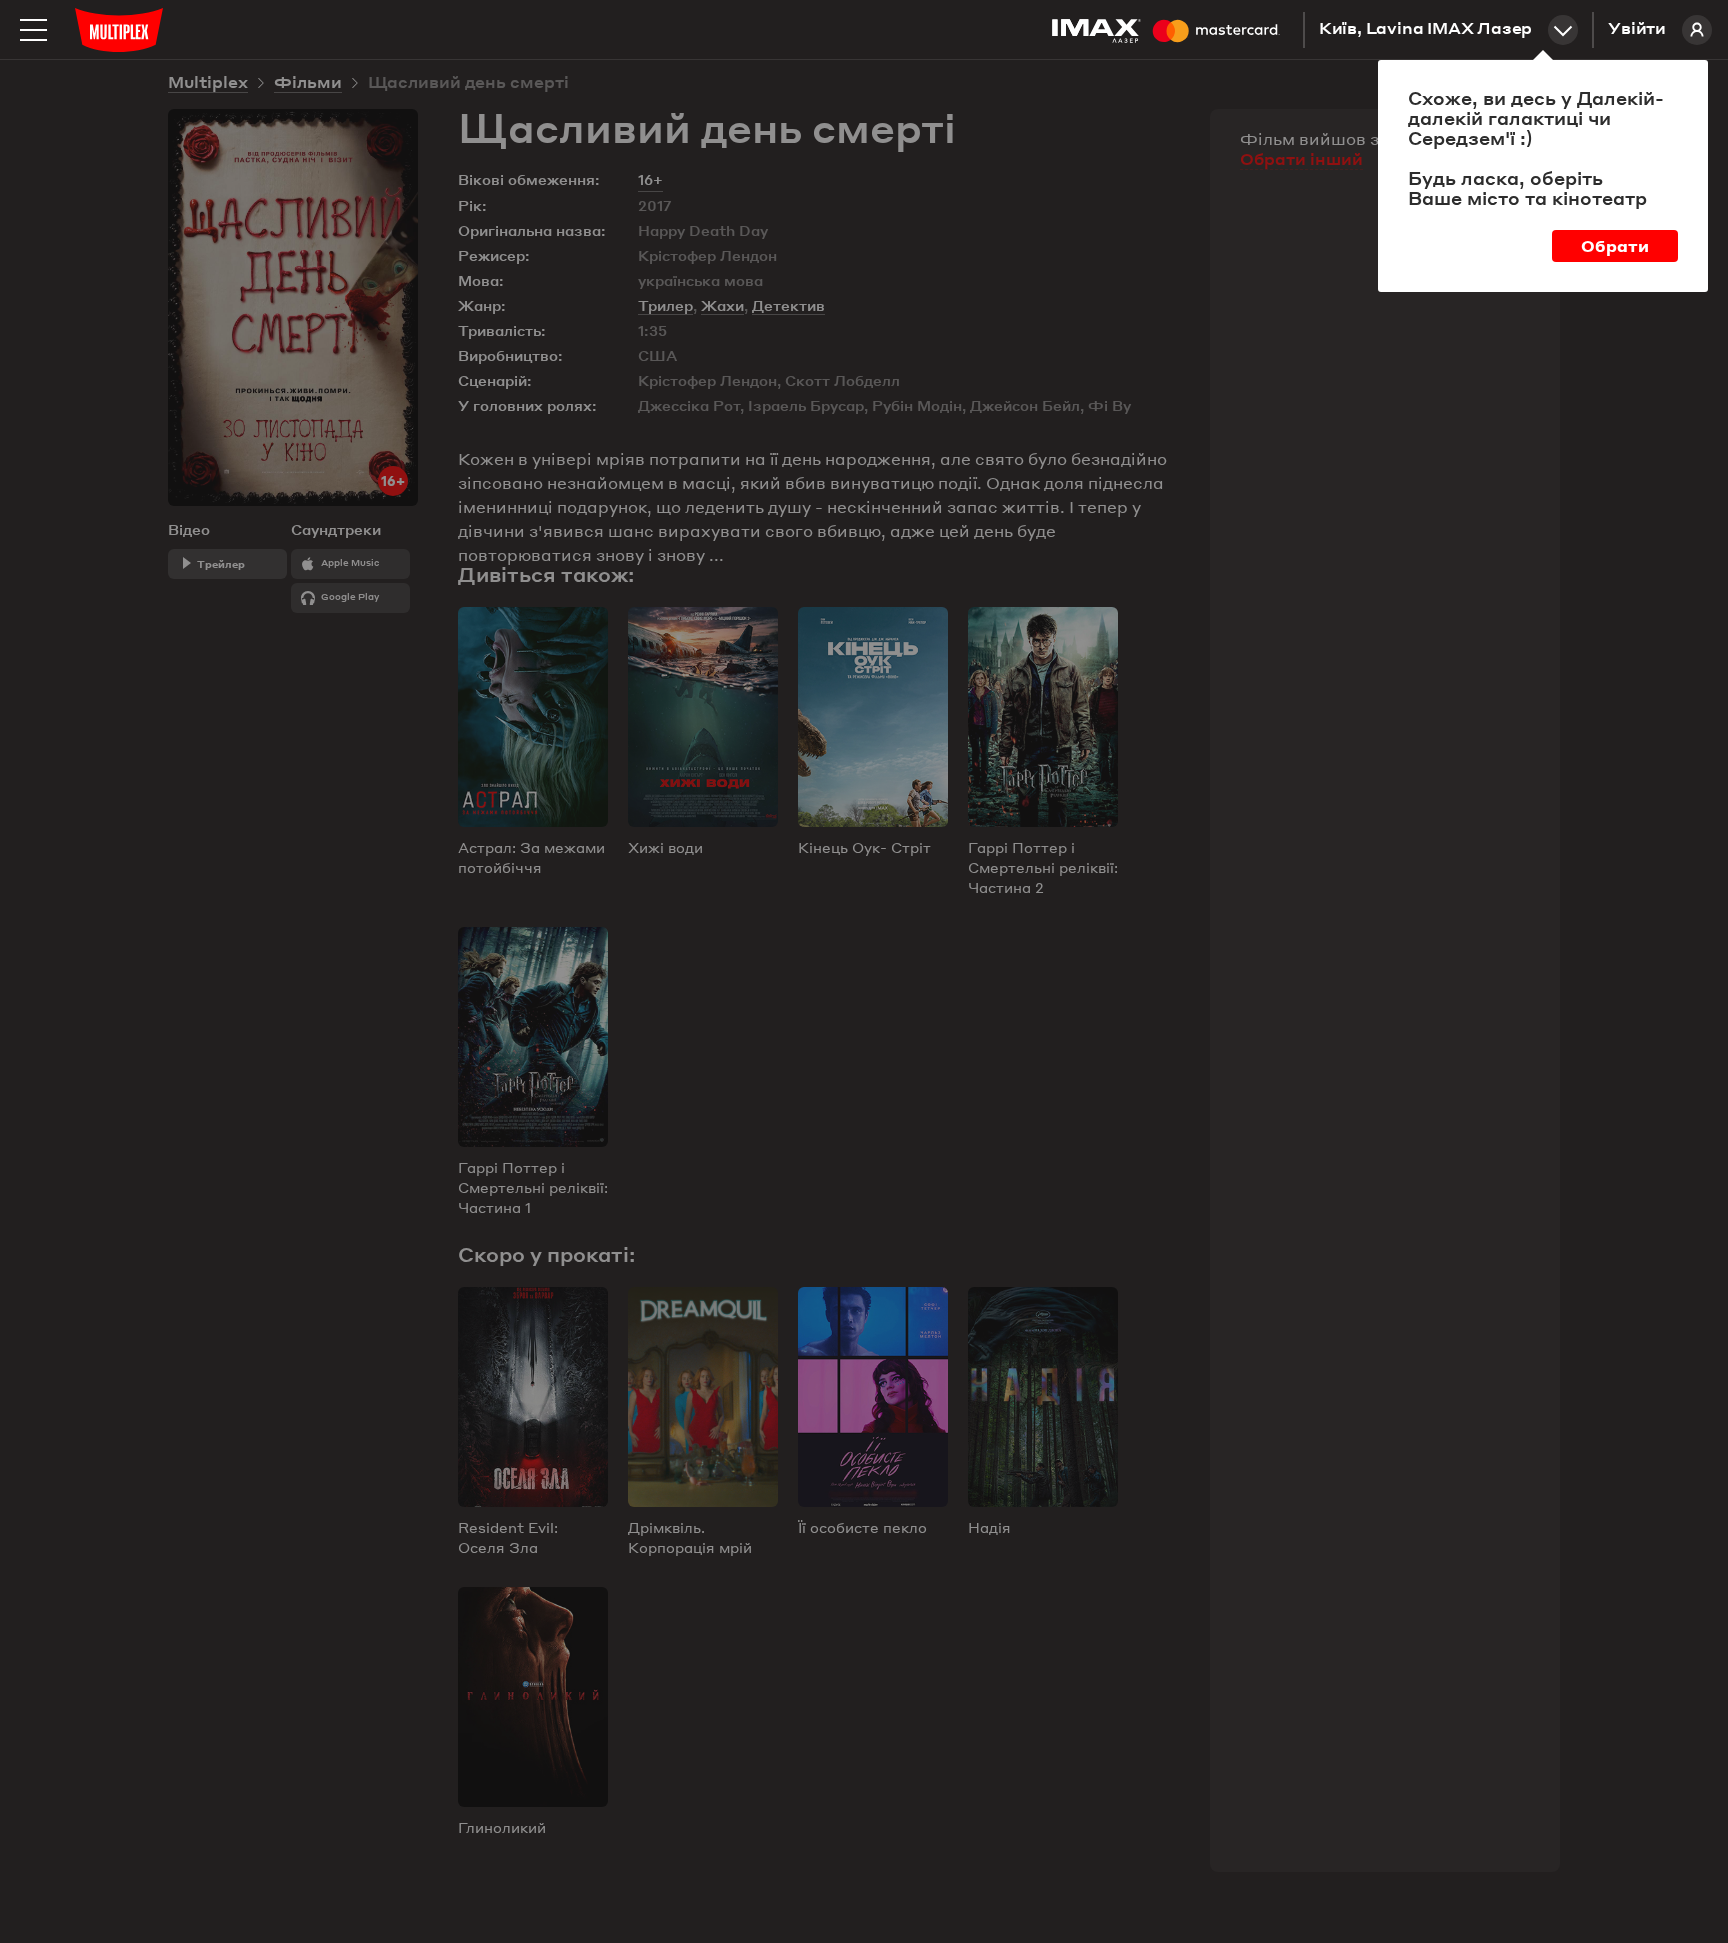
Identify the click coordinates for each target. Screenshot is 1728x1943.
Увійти (1637, 30)
